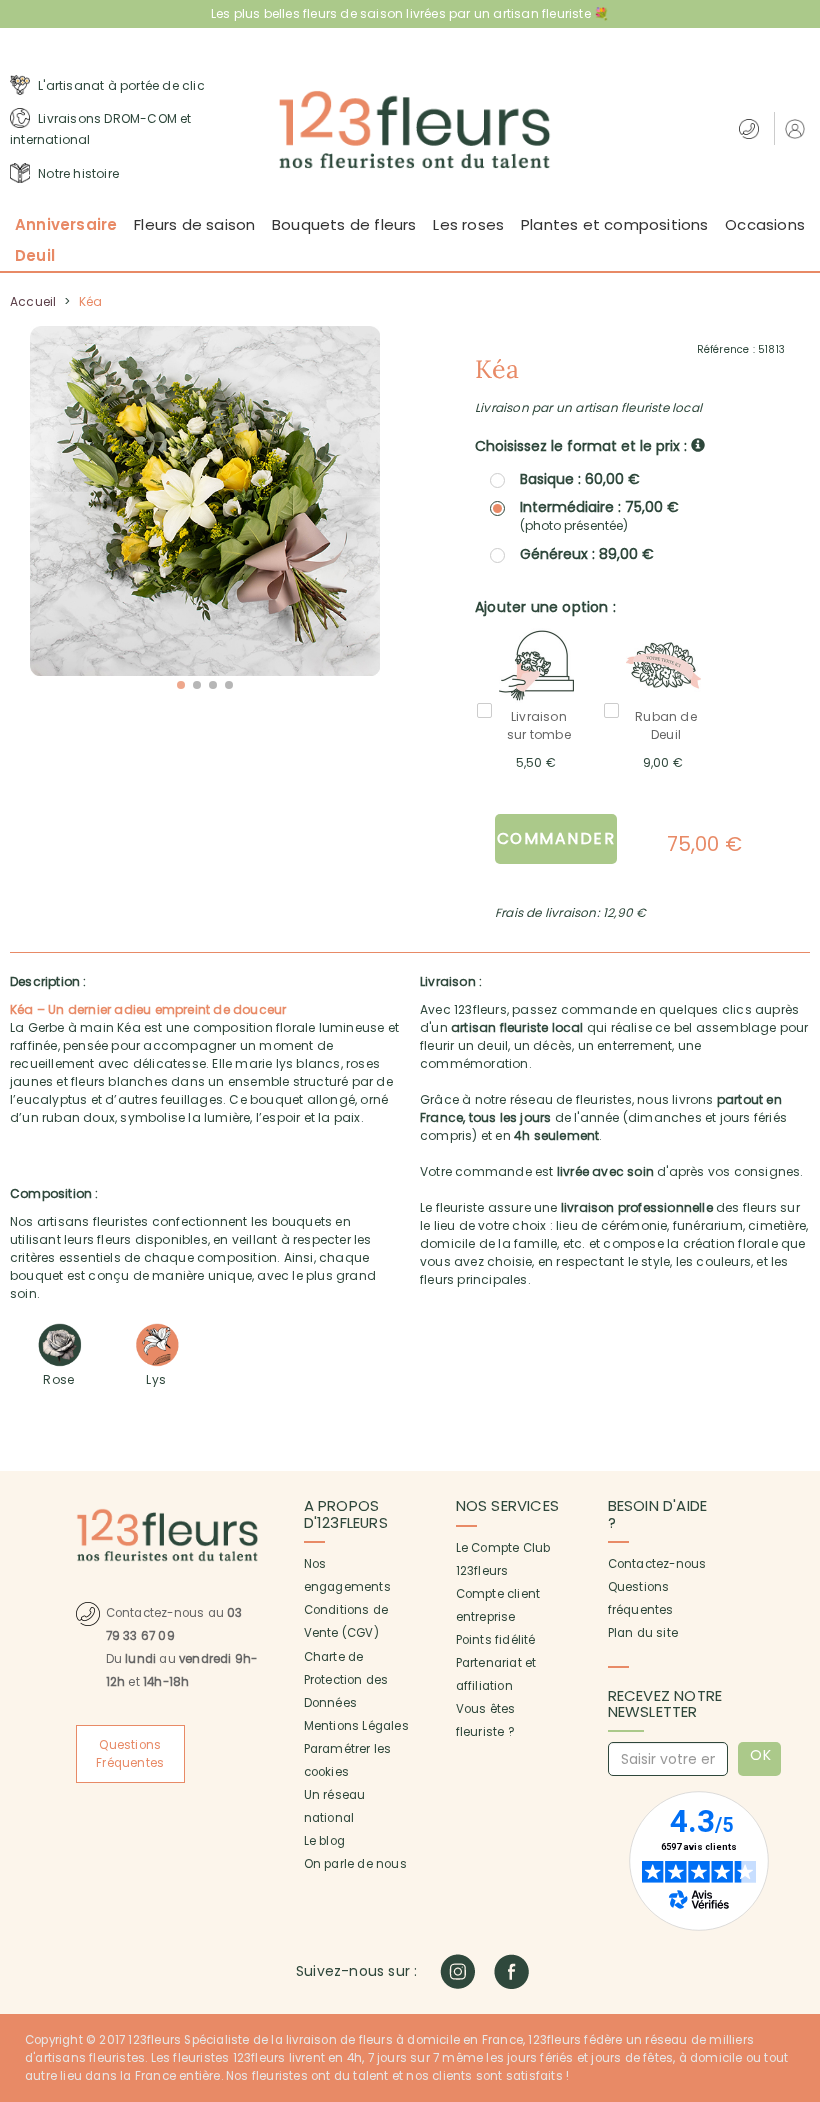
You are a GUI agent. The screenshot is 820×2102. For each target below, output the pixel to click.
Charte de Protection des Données (346, 1680)
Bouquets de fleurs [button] (344, 224)
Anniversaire (66, 224)
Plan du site (643, 1633)
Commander (556, 838)
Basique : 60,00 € (580, 479)
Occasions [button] (765, 224)
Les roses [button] (468, 224)
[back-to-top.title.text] (795, 1907)
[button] (797, 128)
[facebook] (511, 1971)
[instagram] (457, 1971)
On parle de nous (355, 1864)
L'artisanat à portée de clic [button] (120, 85)
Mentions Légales (356, 1726)
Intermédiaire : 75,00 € (599, 516)
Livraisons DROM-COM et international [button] (101, 129)
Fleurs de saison (194, 224)
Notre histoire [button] (77, 173)
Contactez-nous (657, 1564)
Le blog (324, 1841)
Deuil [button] (35, 255)
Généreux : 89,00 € (587, 554)
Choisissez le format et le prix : (583, 446)
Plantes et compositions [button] (615, 224)
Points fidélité (496, 1640)
